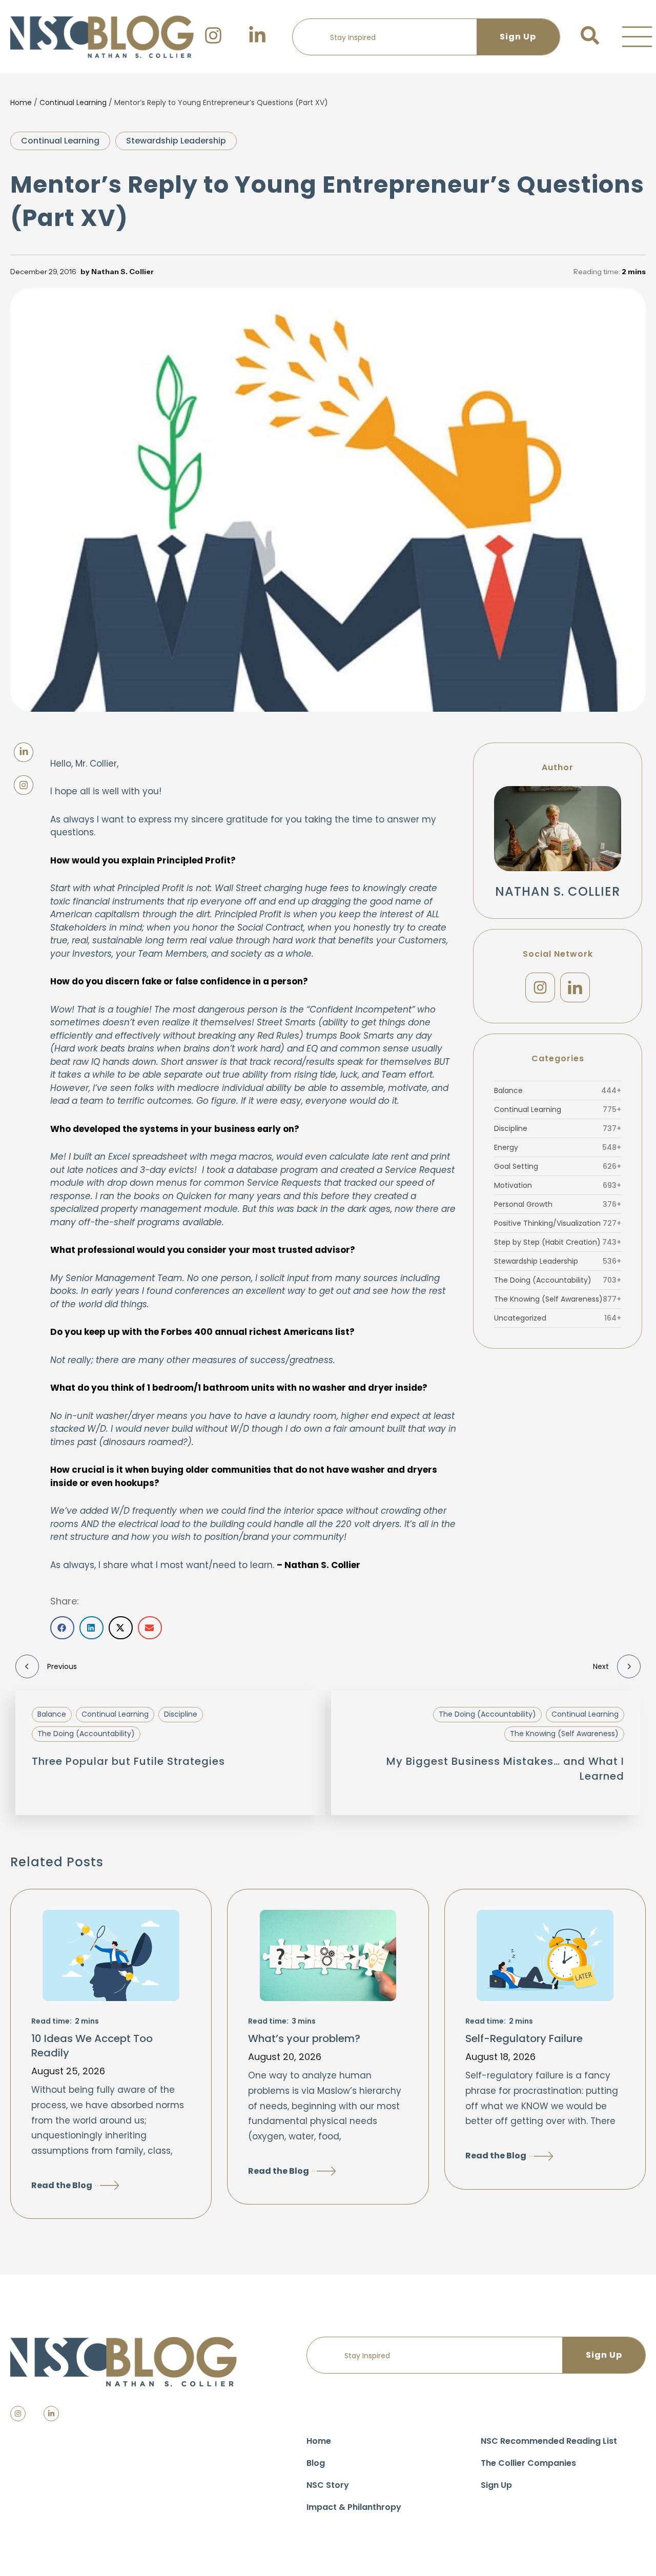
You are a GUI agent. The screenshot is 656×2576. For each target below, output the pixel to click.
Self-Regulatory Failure (524, 2038)
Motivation (558, 1185)
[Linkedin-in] (51, 2414)
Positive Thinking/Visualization (558, 1223)
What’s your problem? (304, 2038)
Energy (558, 1147)
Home (21, 102)
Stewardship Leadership (176, 141)
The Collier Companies (528, 2463)
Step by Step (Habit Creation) (558, 1242)
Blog (316, 2463)
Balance (558, 1090)
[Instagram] (540, 987)
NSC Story (328, 2485)
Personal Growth (558, 1204)
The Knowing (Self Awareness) (558, 1299)
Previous (62, 1666)
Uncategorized (558, 1318)
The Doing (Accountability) (558, 1280)
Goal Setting (558, 1166)
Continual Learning (73, 102)
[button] (637, 37)
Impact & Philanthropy (354, 2507)
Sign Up (496, 2485)
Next (601, 1666)
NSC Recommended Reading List (549, 2441)
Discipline (558, 1128)
